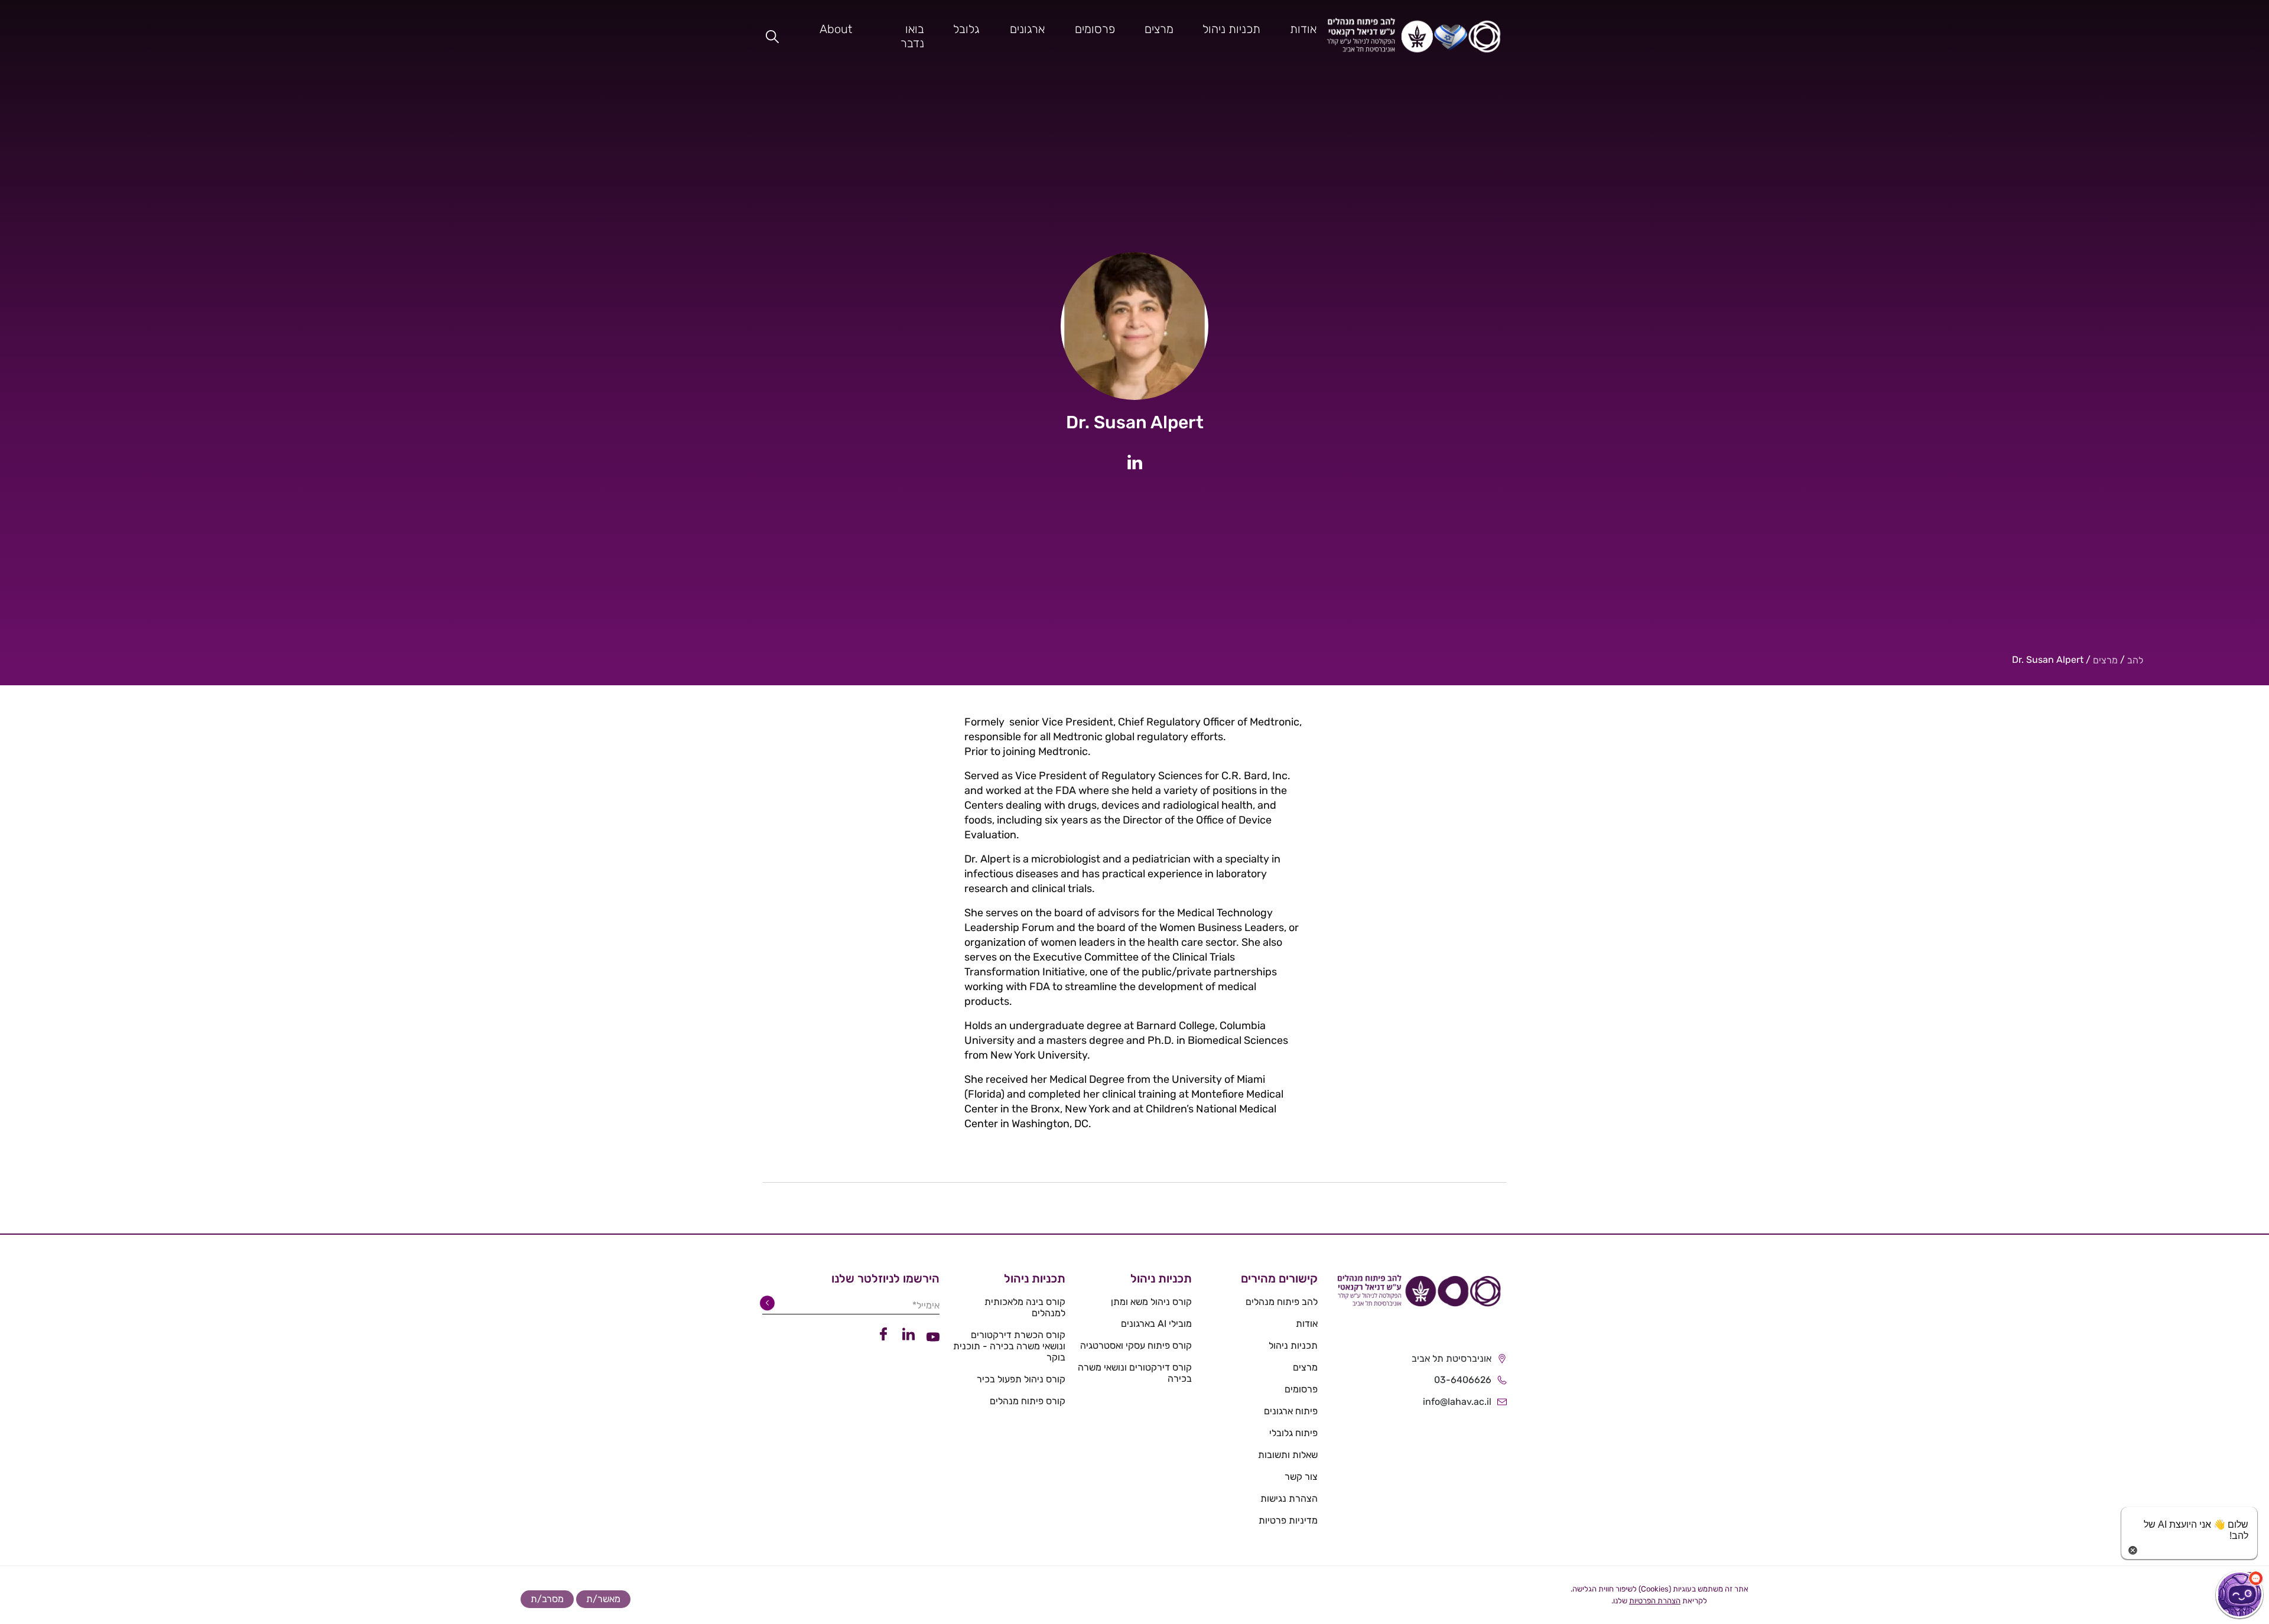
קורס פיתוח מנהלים (1028, 1401)
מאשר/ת (603, 1599)
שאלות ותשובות (1288, 1455)
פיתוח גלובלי (1293, 1433)
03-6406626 (1463, 1380)
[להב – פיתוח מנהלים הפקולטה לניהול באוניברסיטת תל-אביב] (1414, 36)
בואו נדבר (912, 36)
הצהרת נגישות (1289, 1498)
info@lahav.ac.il (1457, 1402)
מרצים (1159, 29)
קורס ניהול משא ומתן (1151, 1302)
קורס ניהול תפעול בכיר (1021, 1379)
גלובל (966, 29)
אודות (1303, 29)
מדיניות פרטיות (1288, 1520)
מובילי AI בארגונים (1156, 1324)
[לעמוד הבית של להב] (1418, 1295)
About (836, 29)
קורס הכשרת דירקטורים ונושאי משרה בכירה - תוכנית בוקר (1009, 1346)
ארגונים (1027, 29)
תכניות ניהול (1231, 29)
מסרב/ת (547, 1599)
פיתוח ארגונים (1291, 1411)
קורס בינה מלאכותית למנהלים (1025, 1307)
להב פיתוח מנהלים (1282, 1302)
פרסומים (1095, 29)
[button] (2239, 1594)
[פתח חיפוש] (772, 36)
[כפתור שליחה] (769, 1303)
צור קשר (1301, 1477)
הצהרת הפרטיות (1655, 1601)
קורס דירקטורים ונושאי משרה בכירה (1134, 1373)
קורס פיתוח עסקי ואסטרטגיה (1136, 1345)
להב (2135, 660)
